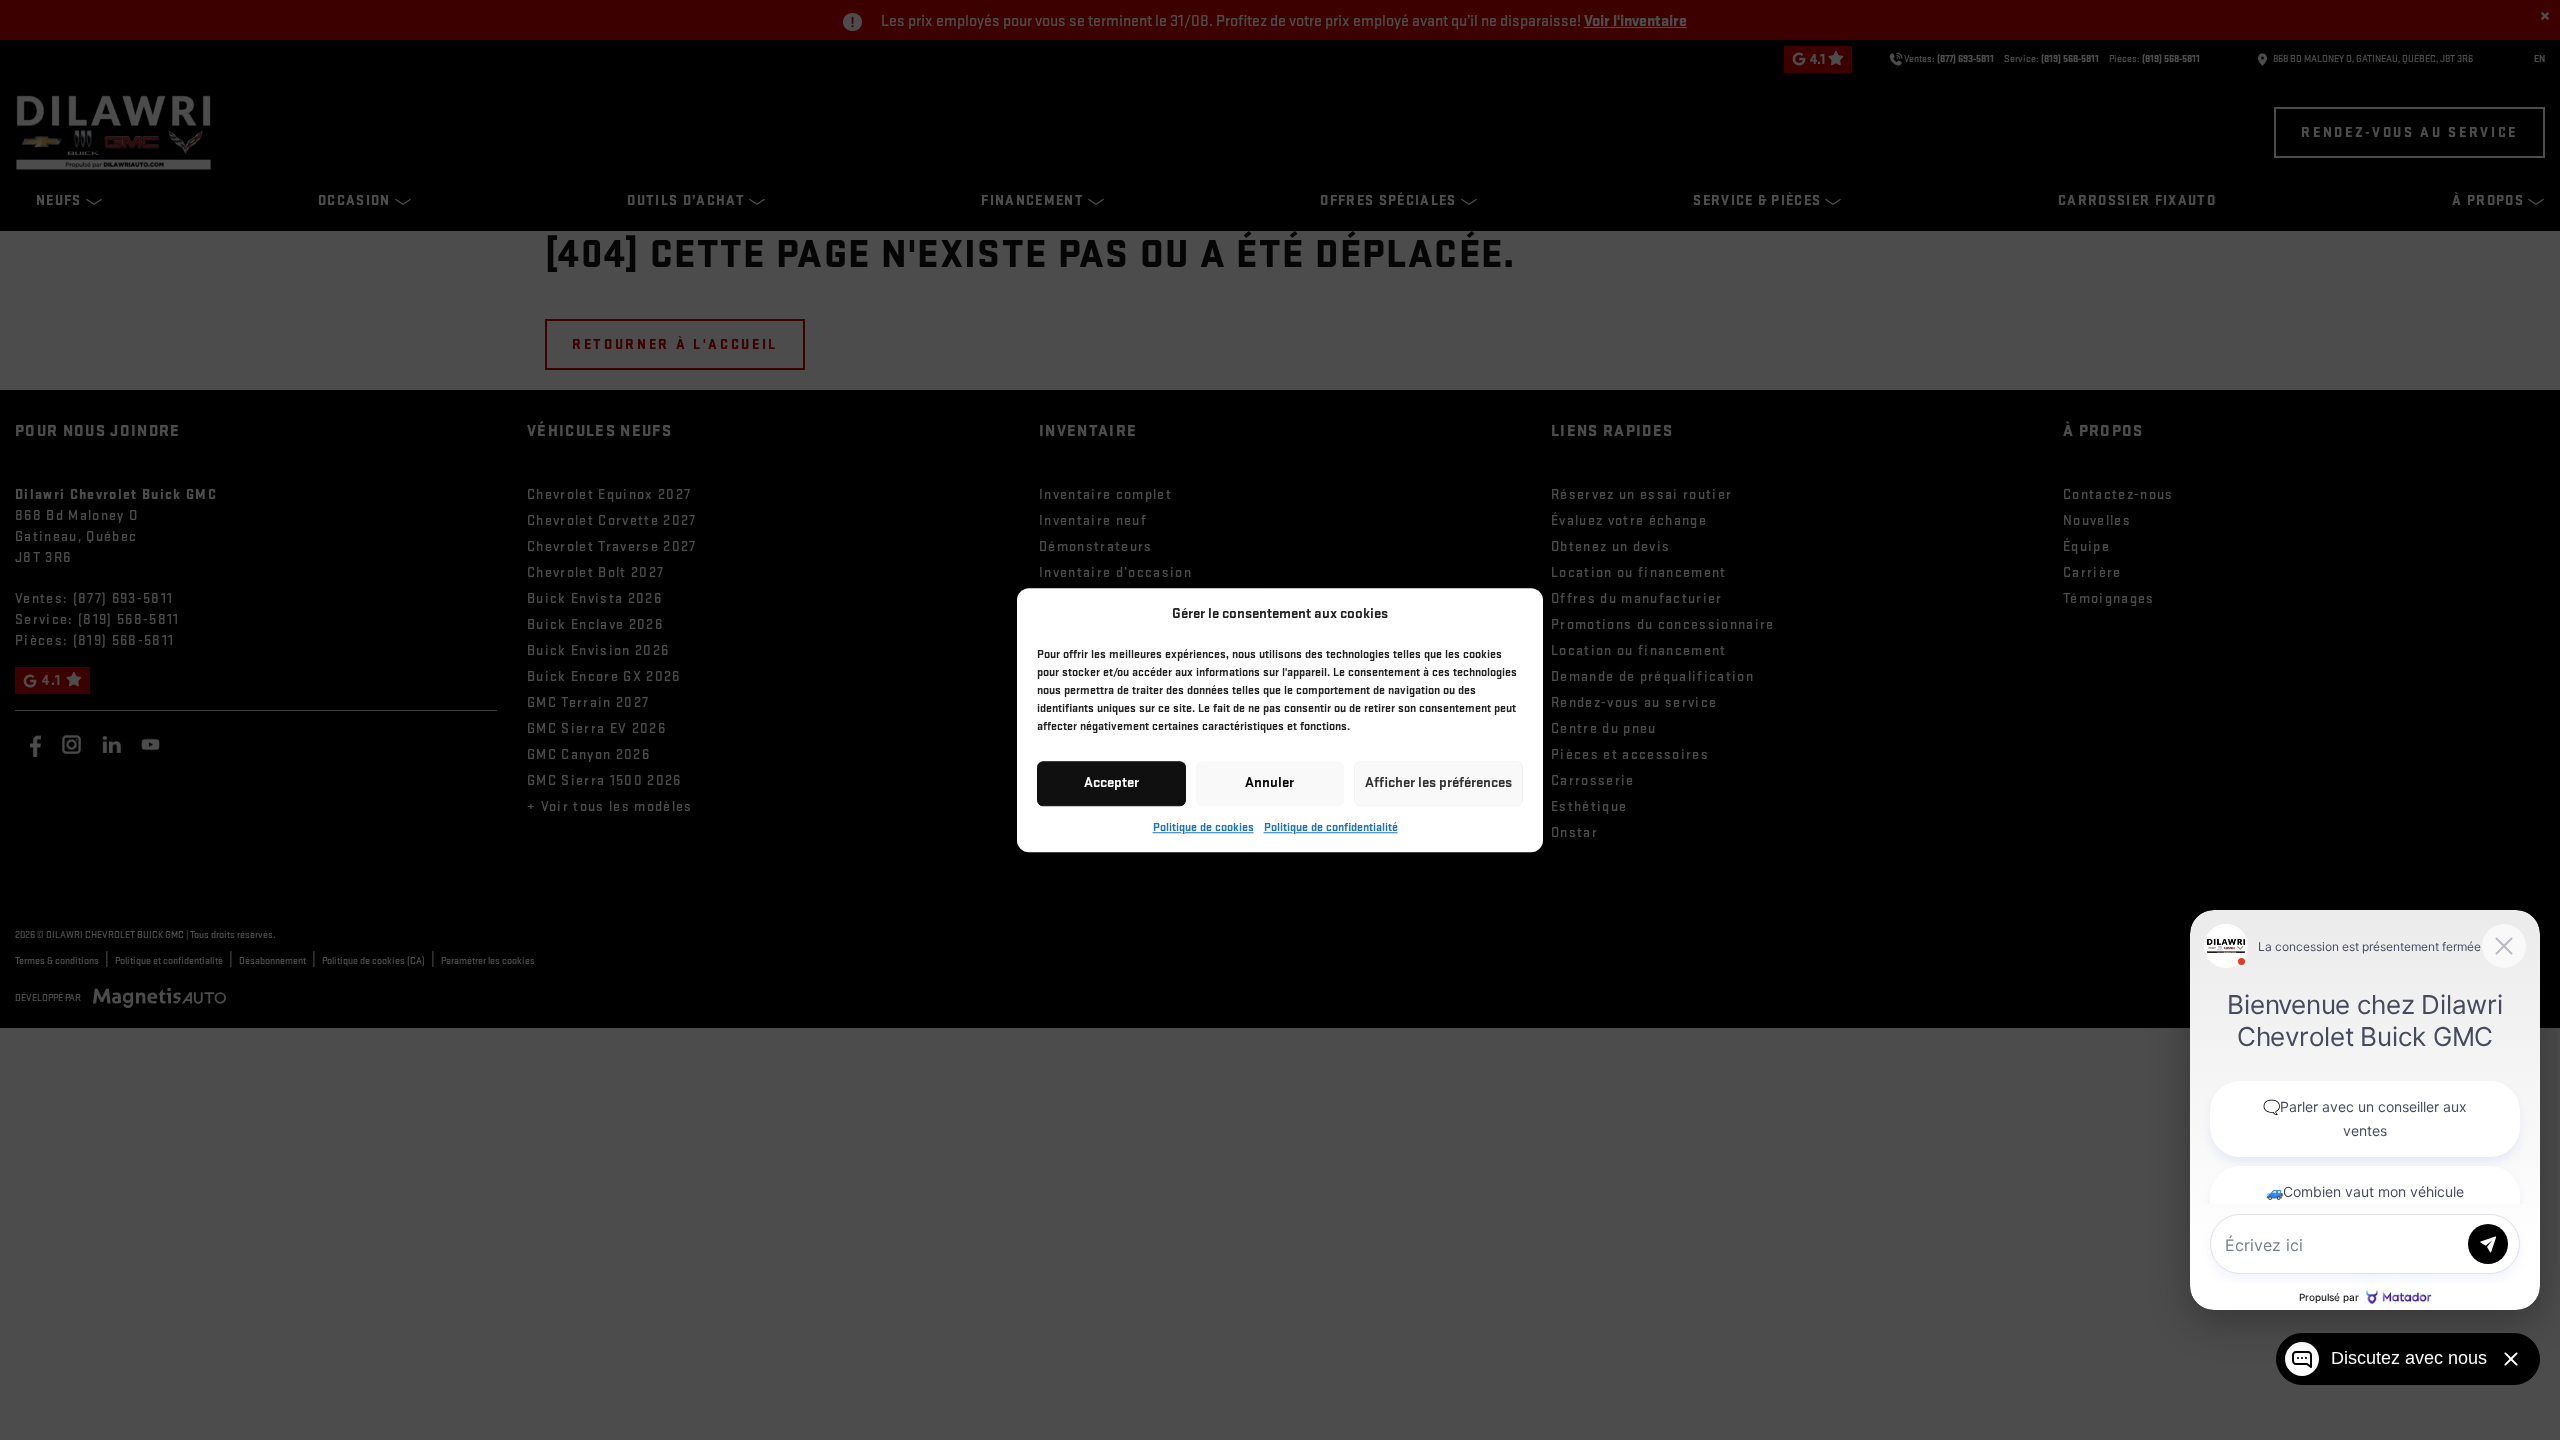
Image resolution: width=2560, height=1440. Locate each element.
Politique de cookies (1203, 827)
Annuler (1269, 782)
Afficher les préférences (1438, 782)
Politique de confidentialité (1331, 827)
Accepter (1111, 782)
